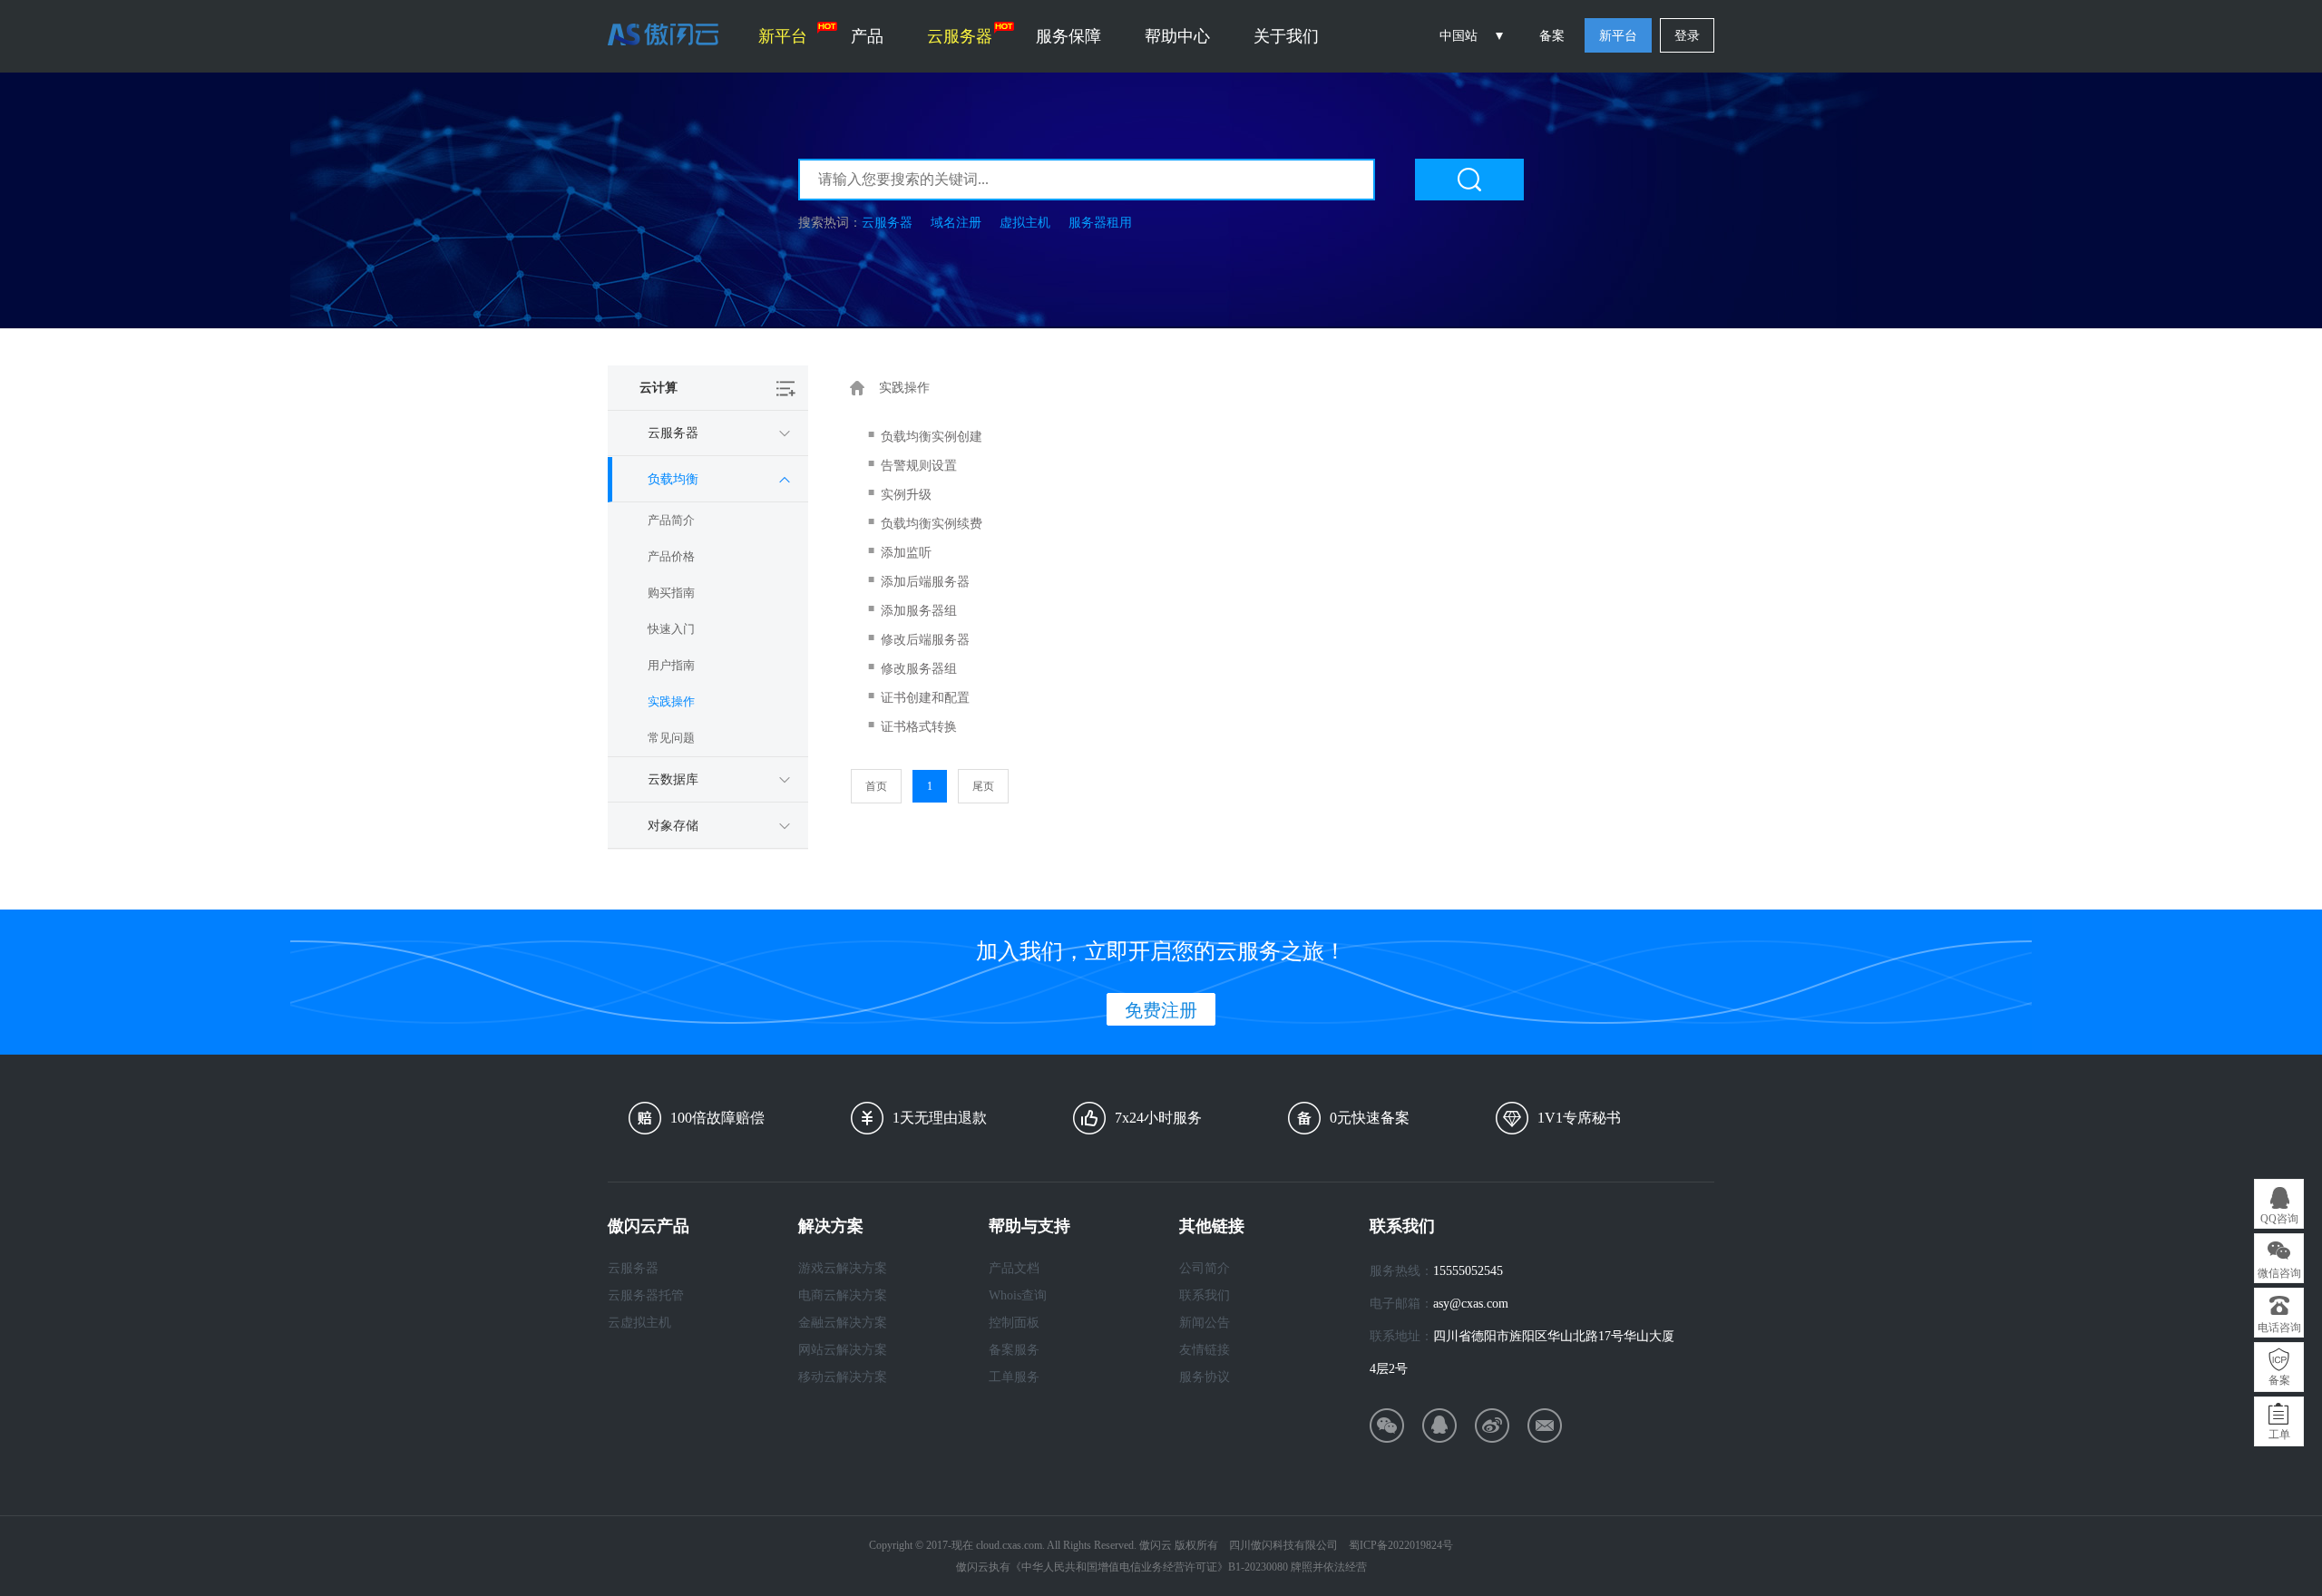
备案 (1552, 36)
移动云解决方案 (843, 1377)
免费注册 (1161, 1010)
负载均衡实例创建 (932, 437)
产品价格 (671, 556)
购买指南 (671, 593)
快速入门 (671, 629)
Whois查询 (1018, 1295)
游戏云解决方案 (843, 1268)
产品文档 (1014, 1268)
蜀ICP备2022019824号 (1401, 1545)
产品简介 (671, 520)
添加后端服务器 (925, 582)
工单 (2279, 1435)
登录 (1687, 36)
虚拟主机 (1025, 223)
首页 (876, 786)
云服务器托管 (646, 1295)
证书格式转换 (919, 727)
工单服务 (1014, 1377)
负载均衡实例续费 (932, 524)
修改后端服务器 (925, 640)
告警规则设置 (919, 466)
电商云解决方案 (843, 1295)
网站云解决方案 (843, 1350)
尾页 (983, 786)
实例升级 (906, 495)
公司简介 (1205, 1268)
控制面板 (1014, 1323)
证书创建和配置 (925, 698)
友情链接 (1205, 1350)
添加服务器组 (919, 611)
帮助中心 (1177, 36)
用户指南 (671, 665)
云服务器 (960, 36)
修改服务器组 (919, 669)
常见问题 (671, 738)
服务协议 (1205, 1377)
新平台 (783, 36)
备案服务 (1014, 1350)
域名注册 (956, 223)
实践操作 (671, 701)
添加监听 (906, 553)
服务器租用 (1100, 223)
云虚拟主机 (639, 1323)
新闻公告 (1205, 1323)
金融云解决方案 (843, 1323)
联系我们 (1205, 1295)
